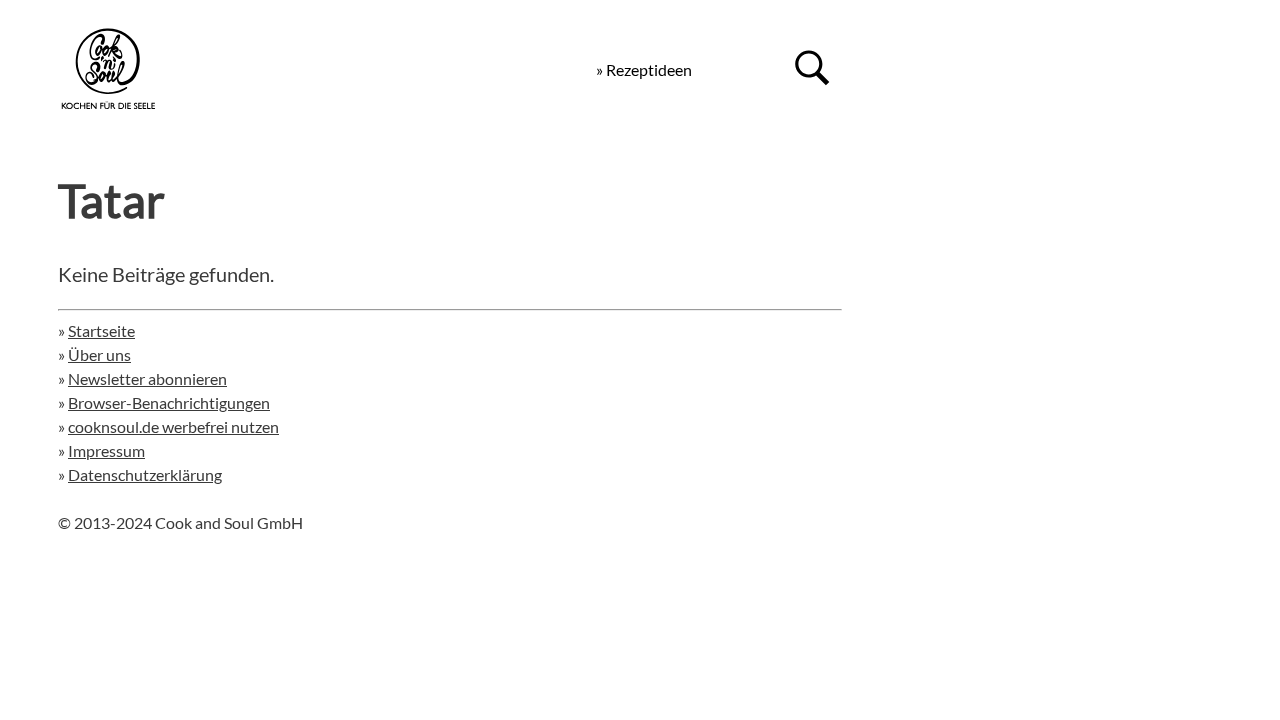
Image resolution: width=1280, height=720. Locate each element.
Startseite (101, 330)
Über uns (99, 354)
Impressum (106, 450)
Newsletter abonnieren (147, 378)
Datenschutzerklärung (145, 474)
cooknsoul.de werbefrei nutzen (173, 426)
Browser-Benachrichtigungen (169, 402)
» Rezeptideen (644, 69)
